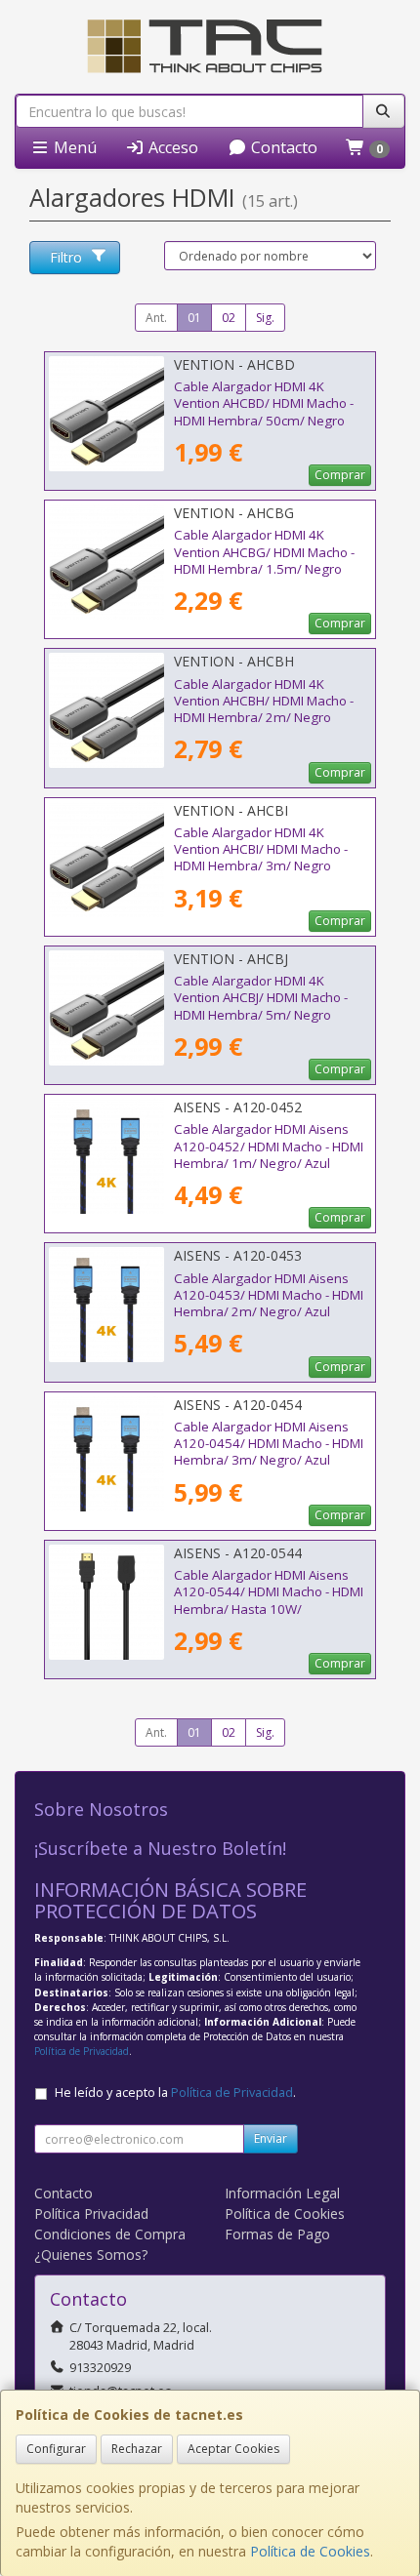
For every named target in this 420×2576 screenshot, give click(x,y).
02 (229, 318)
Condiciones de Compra (110, 2234)
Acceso (171, 147)
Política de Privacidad (82, 2051)
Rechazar (137, 2449)
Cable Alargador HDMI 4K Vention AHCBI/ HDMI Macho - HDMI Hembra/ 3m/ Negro (261, 849)
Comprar (340, 475)
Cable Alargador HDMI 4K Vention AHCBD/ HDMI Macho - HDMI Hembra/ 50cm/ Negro (264, 403)
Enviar (271, 2138)
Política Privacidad (91, 2214)
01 (194, 318)
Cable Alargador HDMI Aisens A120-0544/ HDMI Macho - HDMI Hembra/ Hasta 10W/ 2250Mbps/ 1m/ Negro (269, 1600)
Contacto (282, 147)
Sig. (265, 318)
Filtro (66, 257)
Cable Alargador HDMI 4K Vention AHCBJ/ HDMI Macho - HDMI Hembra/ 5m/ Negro (261, 998)
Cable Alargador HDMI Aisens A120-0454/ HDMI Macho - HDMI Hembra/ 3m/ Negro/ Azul (269, 1444)
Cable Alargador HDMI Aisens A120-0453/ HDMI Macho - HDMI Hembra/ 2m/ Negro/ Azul (269, 1295)
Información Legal (282, 2193)
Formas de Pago (277, 2234)
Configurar (56, 2449)
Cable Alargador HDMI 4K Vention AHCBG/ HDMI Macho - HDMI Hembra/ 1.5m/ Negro (264, 552)
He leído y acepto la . (175, 2093)
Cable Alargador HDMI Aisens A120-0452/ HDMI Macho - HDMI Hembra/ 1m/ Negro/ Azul (269, 1146)
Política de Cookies (310, 2551)
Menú (73, 147)
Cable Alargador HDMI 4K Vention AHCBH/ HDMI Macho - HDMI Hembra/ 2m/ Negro (264, 701)
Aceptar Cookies (233, 2449)
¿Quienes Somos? (91, 2254)
